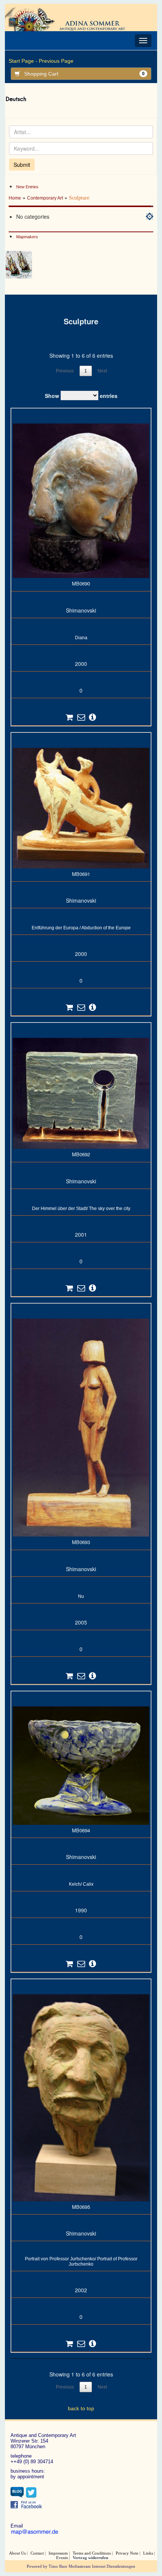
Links (148, 2553)
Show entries (81, 396)
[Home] (71, 19)
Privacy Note (127, 2553)
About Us (17, 2553)
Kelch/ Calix (81, 1884)
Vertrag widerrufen (90, 2558)
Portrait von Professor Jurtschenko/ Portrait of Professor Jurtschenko (81, 2261)
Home (15, 198)
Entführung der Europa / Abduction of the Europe (81, 928)
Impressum (58, 2553)
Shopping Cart (84, 74)
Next (102, 371)
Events (62, 2558)
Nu (81, 1596)
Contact (37, 2553)
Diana (81, 638)
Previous (65, 371)
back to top (81, 2408)
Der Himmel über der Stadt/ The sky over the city (81, 1209)
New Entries (27, 187)
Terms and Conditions (92, 2553)
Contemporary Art (45, 198)
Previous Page (56, 61)
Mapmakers (27, 237)
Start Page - (23, 61)
